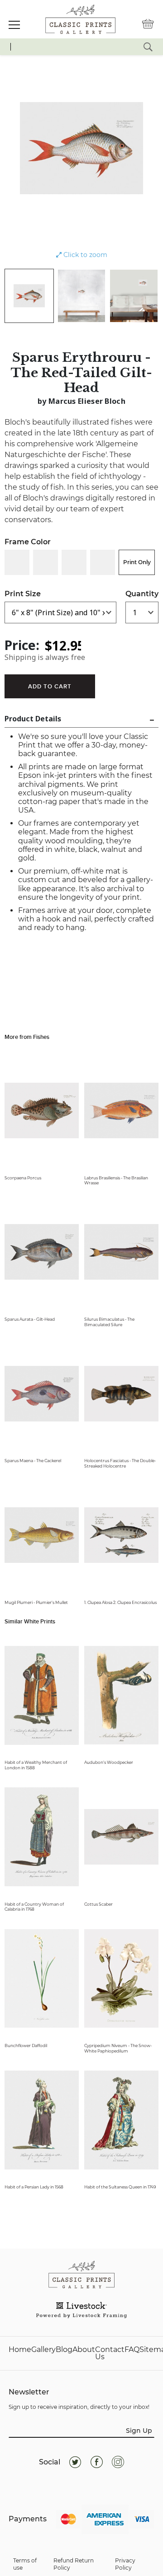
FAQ (132, 2350)
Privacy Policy (125, 2564)
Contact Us (110, 2353)
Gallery (43, 2350)
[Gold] (74, 562)
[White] (17, 562)
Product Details (33, 719)
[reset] (148, 47)
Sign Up (139, 2431)
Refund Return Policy (74, 2564)
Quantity (142, 594)
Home (20, 2350)
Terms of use (25, 2564)
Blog (64, 2350)
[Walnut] (103, 562)
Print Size (23, 594)
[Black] (46, 562)
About (84, 2350)
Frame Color (28, 542)
